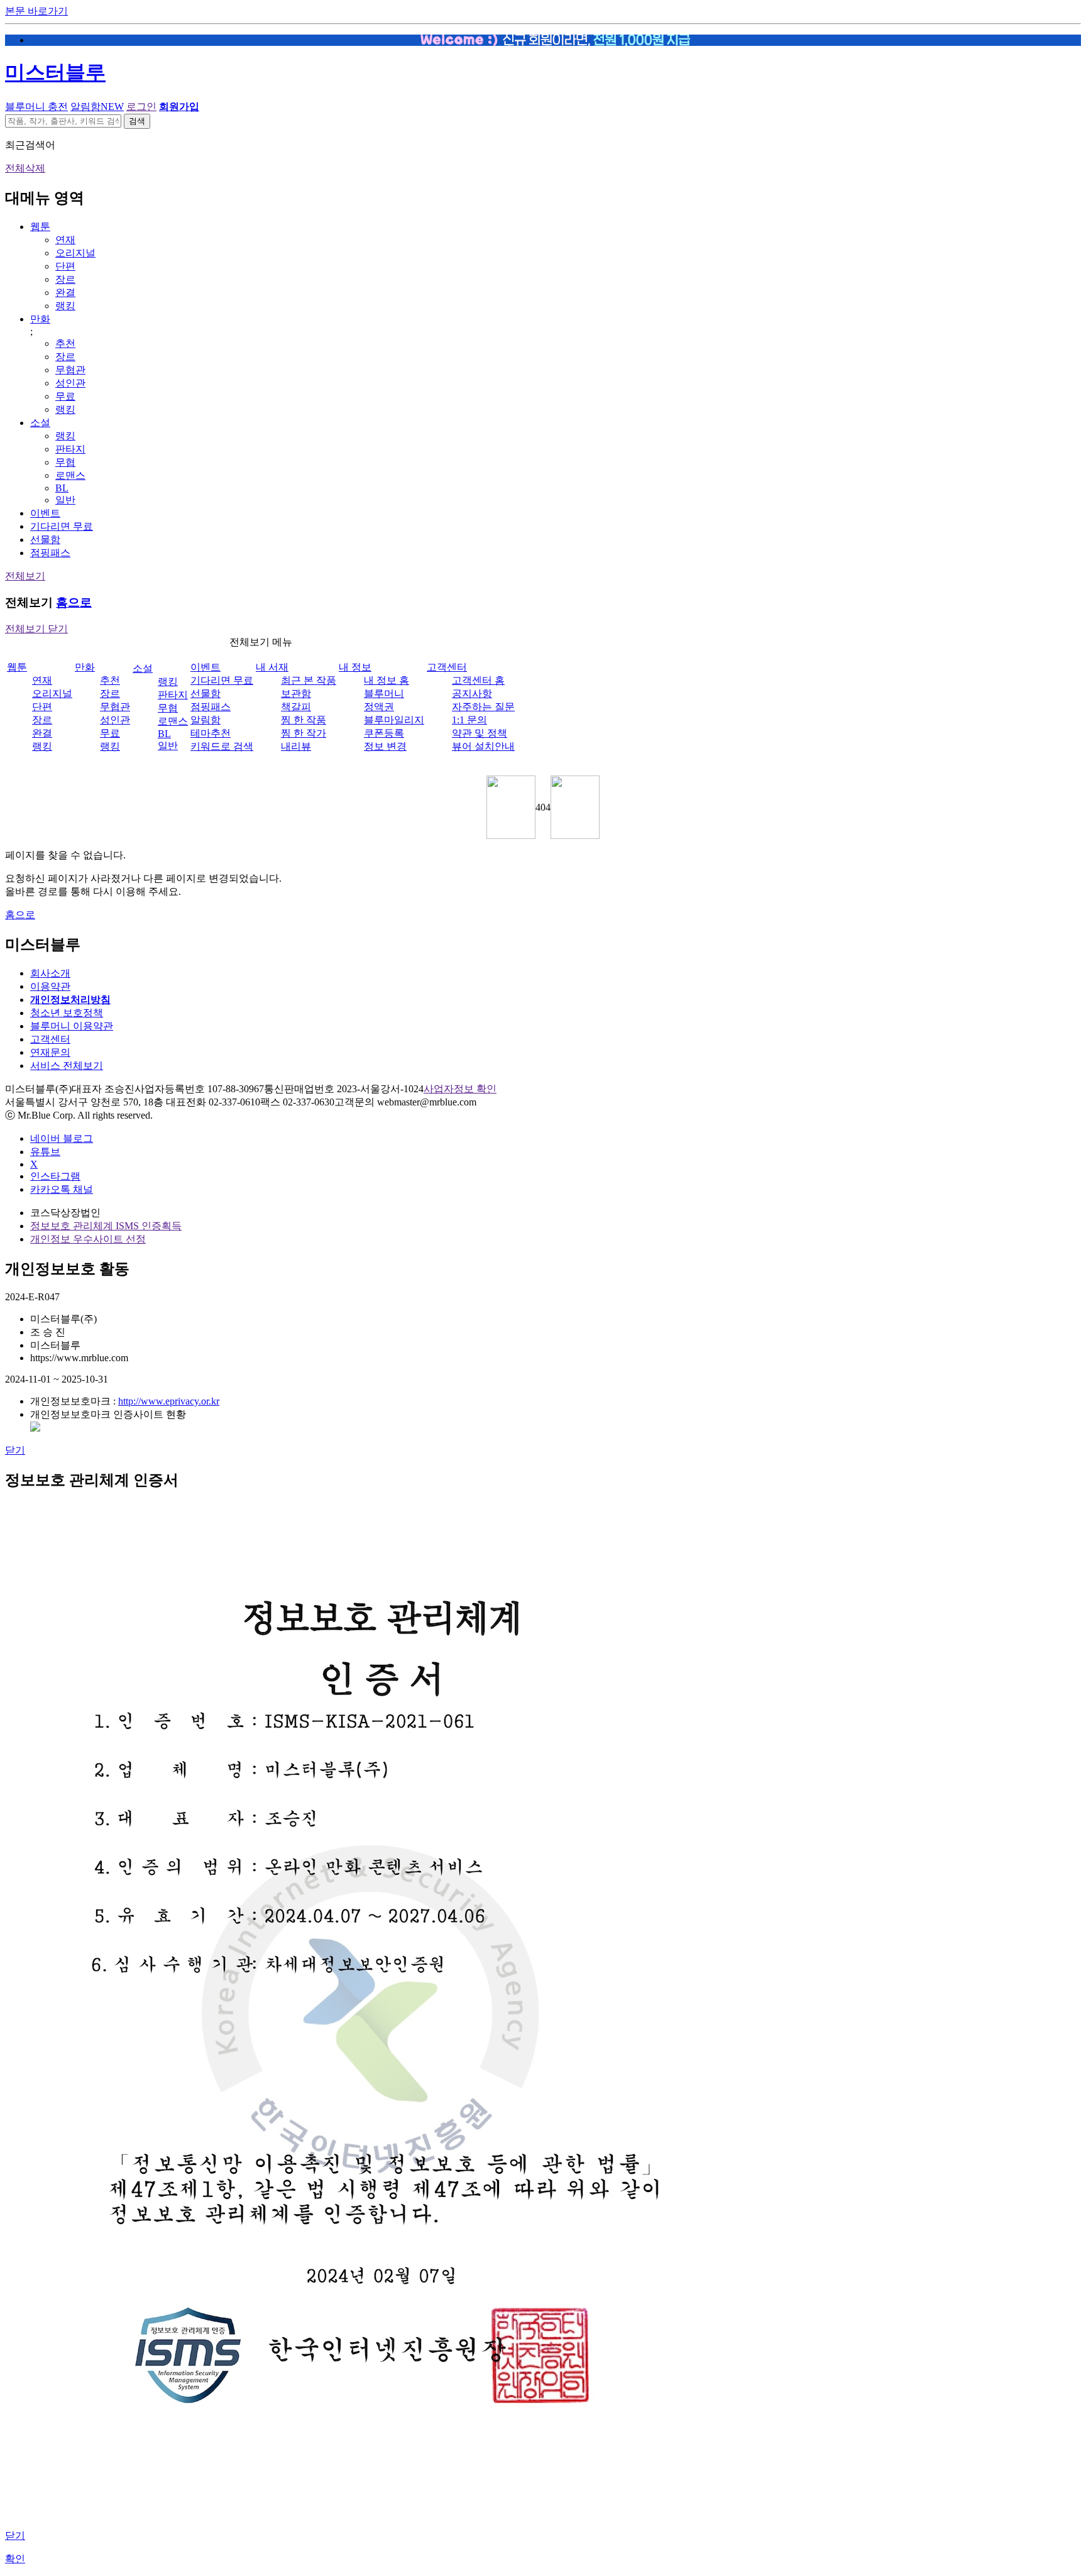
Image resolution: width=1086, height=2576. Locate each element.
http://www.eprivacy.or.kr (169, 1401)
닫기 (15, 1450)
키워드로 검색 (222, 746)
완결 (65, 293)
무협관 (70, 370)
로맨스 (70, 475)
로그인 (141, 107)
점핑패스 (50, 553)
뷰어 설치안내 (483, 746)
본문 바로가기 (36, 11)
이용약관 (50, 986)
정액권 (379, 707)
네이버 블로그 (62, 1138)
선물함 (45, 540)
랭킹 (65, 306)
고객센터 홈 (478, 680)
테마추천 (211, 733)
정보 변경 (385, 746)
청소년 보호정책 (67, 1013)
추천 (65, 343)
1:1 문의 (469, 720)
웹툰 (40, 227)
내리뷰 (296, 746)
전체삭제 (25, 168)
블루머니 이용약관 (72, 1026)
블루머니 (384, 693)
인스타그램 (55, 1176)
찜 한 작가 (304, 733)
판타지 (70, 449)
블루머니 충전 (36, 107)
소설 (40, 423)
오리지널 (75, 253)
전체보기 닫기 (36, 629)
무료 (65, 396)
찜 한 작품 (304, 720)
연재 (65, 240)
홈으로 (74, 602)
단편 (65, 266)
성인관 (70, 383)
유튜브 (45, 1152)
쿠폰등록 (384, 733)
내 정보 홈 (387, 680)
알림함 (97, 107)
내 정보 (355, 667)
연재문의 (50, 1052)
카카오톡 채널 (62, 1189)
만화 (40, 319)
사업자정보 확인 (460, 1089)
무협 (65, 462)
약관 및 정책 (480, 733)
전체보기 (25, 576)
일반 (65, 500)
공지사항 (472, 693)
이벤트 (45, 513)
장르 (65, 279)
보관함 (296, 693)
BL (62, 488)
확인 (15, 2559)
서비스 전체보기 (67, 1066)
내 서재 (272, 667)
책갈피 (296, 707)
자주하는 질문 (483, 707)
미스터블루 (55, 72)
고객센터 (447, 667)
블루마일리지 (394, 720)
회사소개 (50, 973)
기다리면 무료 (62, 526)
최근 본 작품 (309, 680)
